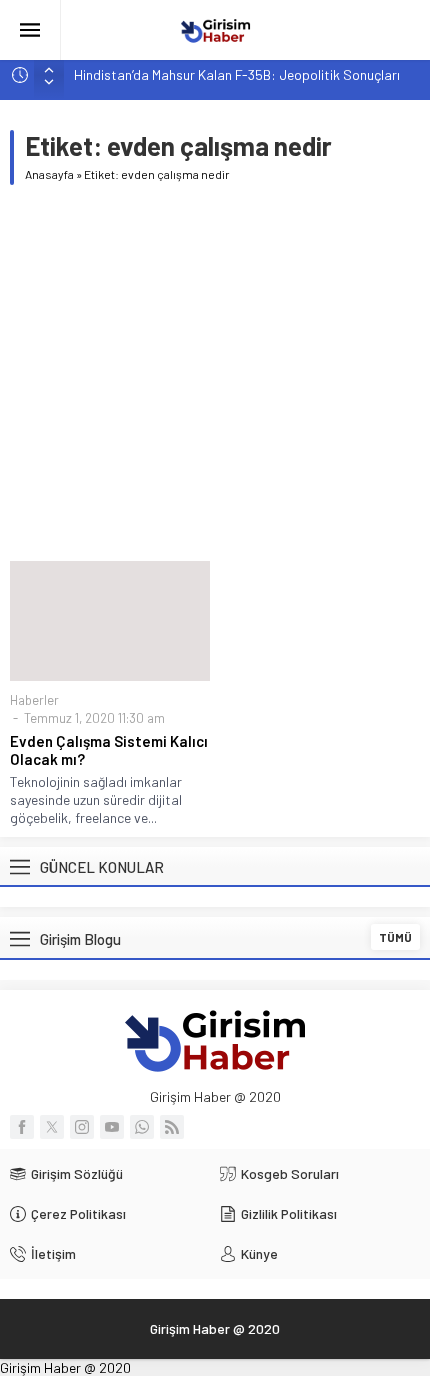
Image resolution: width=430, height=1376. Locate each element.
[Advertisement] (215, 373)
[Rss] (172, 1127)
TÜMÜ (395, 937)
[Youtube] (112, 1127)
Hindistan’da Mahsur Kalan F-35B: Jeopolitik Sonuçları (237, 74)
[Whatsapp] (142, 1127)
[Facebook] (22, 1127)
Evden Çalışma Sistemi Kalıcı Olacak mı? (109, 750)
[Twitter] (52, 1127)
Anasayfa (49, 174)
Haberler (34, 700)
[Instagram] (82, 1127)
